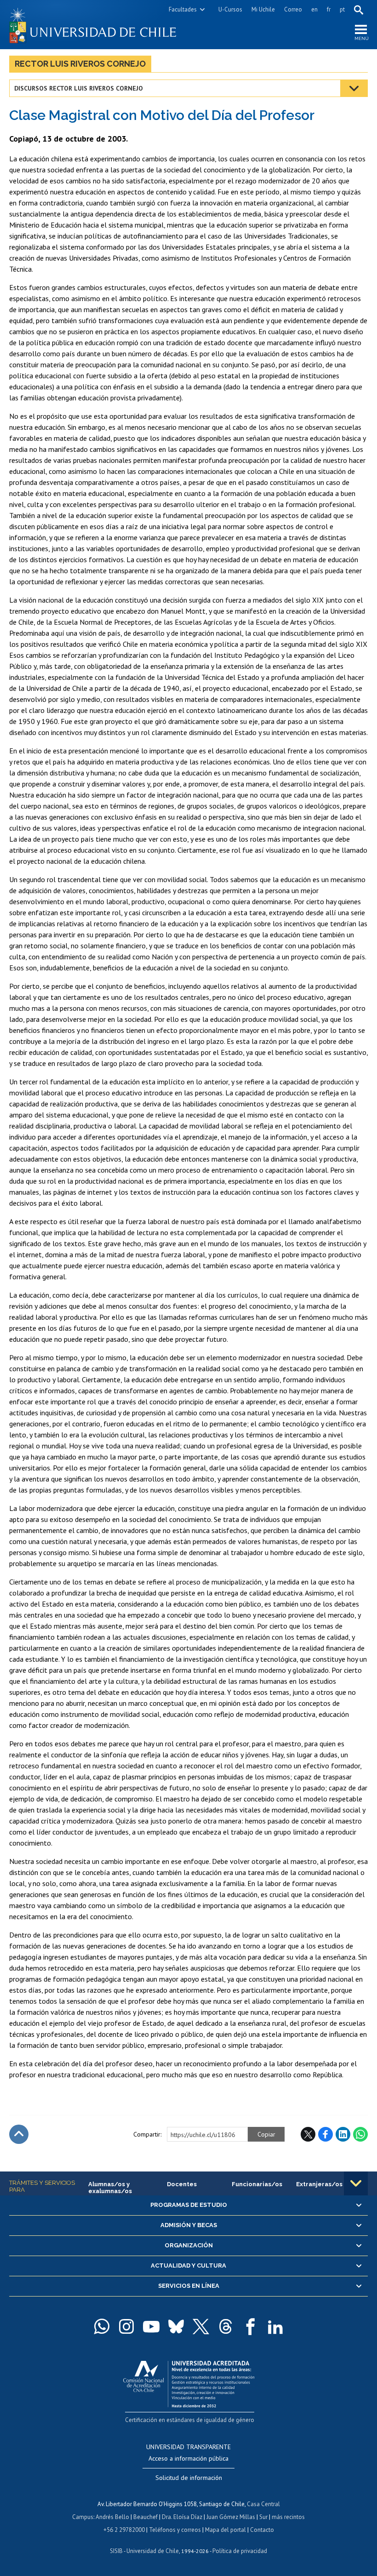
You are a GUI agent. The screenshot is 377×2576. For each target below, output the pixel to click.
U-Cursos (230, 9)
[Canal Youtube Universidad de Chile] (151, 2326)
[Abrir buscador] (359, 10)
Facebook (326, 2134)
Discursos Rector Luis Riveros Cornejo (79, 88)
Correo (293, 9)
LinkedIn (343, 2134)
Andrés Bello (112, 2517)
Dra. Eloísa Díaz (182, 2517)
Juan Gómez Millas (231, 2517)
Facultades (183, 9)
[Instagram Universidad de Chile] (126, 2326)
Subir (19, 2134)
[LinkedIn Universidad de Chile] (275, 2326)
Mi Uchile (263, 9)
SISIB (116, 2551)
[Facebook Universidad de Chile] (251, 2326)
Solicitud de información (189, 2478)
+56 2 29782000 (124, 2530)
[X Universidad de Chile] (201, 2326)
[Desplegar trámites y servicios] (356, 2183)
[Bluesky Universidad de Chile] (176, 2326)
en (314, 9)
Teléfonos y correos (175, 2530)
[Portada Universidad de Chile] (99, 25)
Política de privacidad (240, 2551)
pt (342, 9)
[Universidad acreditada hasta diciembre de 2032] (189, 2382)
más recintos (288, 2517)
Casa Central (263, 2504)
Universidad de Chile (153, 2551)
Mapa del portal (226, 2530)
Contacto (262, 2530)
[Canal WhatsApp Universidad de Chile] (102, 2326)
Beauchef (146, 2517)
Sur (263, 2517)
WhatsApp (360, 2134)
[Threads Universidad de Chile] (226, 2326)
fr (329, 9)
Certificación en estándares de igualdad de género (190, 2420)
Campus (83, 2517)
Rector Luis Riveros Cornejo (80, 64)
